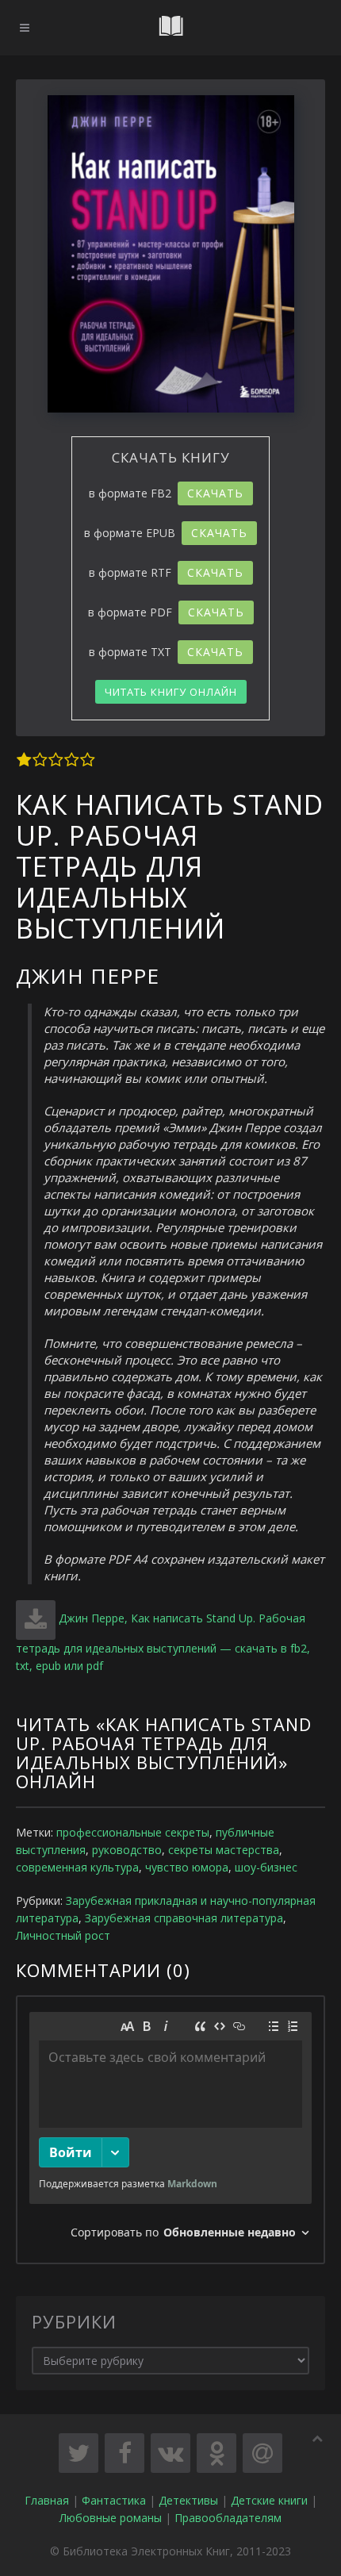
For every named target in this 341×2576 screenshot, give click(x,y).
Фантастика (114, 2500)
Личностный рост (63, 1935)
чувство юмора (187, 1867)
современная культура (77, 1867)
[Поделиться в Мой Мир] (262, 2453)
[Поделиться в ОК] (216, 2453)
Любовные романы (111, 2518)
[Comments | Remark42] (170, 2130)
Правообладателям (228, 2518)
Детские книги (269, 2500)
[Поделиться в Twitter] (79, 2453)
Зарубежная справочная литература (184, 1918)
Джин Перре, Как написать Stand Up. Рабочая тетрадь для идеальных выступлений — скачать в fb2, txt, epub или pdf (163, 1642)
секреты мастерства (224, 1850)
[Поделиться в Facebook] (125, 2453)
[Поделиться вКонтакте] (170, 2453)
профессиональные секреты (133, 1832)
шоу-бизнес (266, 1867)
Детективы (188, 2500)
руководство (127, 1850)
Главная (47, 2500)
